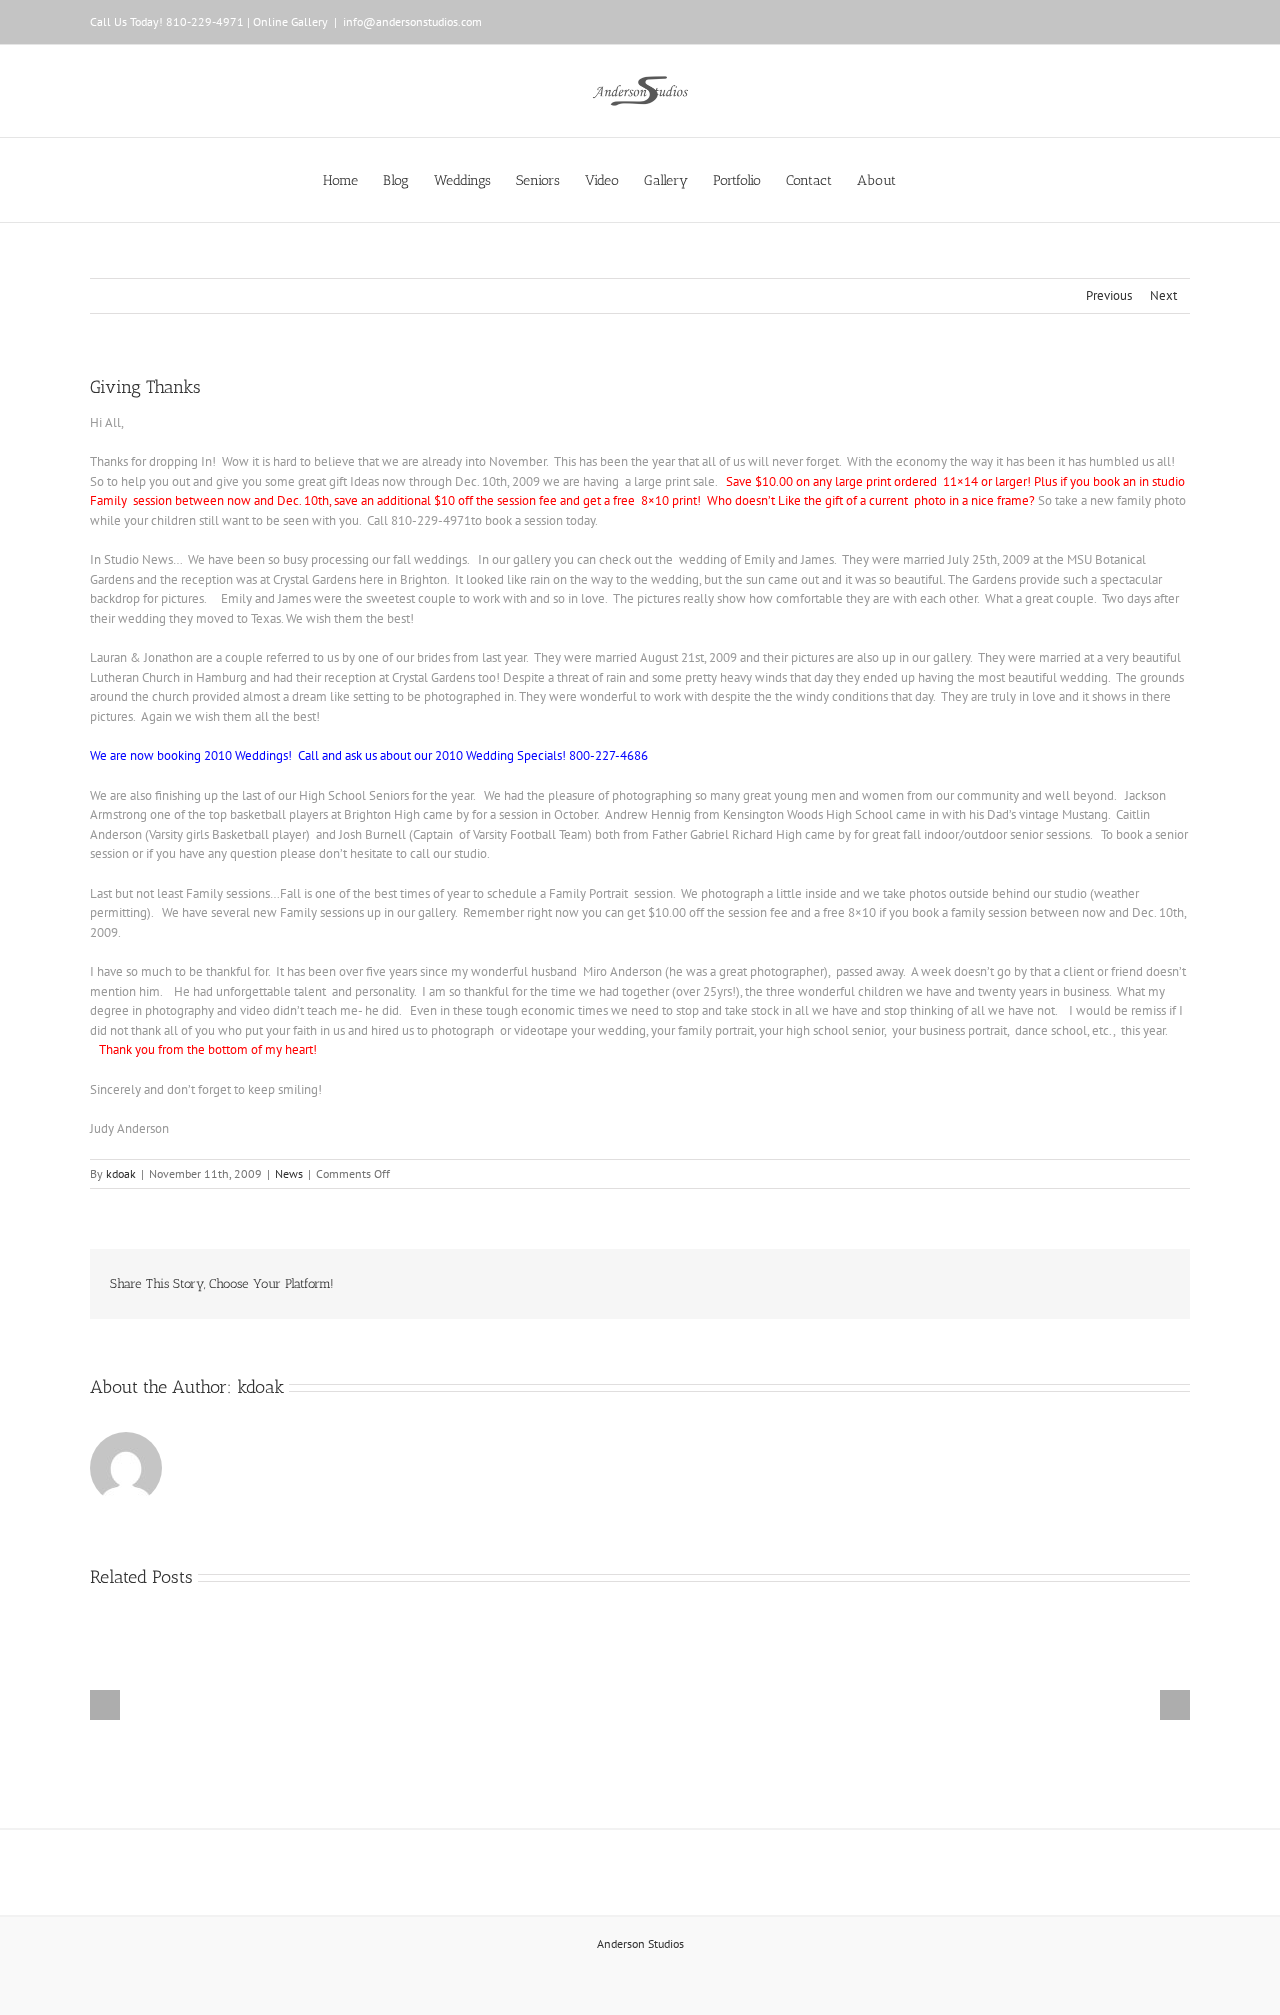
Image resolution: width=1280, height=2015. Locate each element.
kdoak (121, 1173)
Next (1163, 295)
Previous (1109, 295)
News (289, 1173)
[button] (926, 180)
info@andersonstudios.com (412, 21)
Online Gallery (290, 21)
